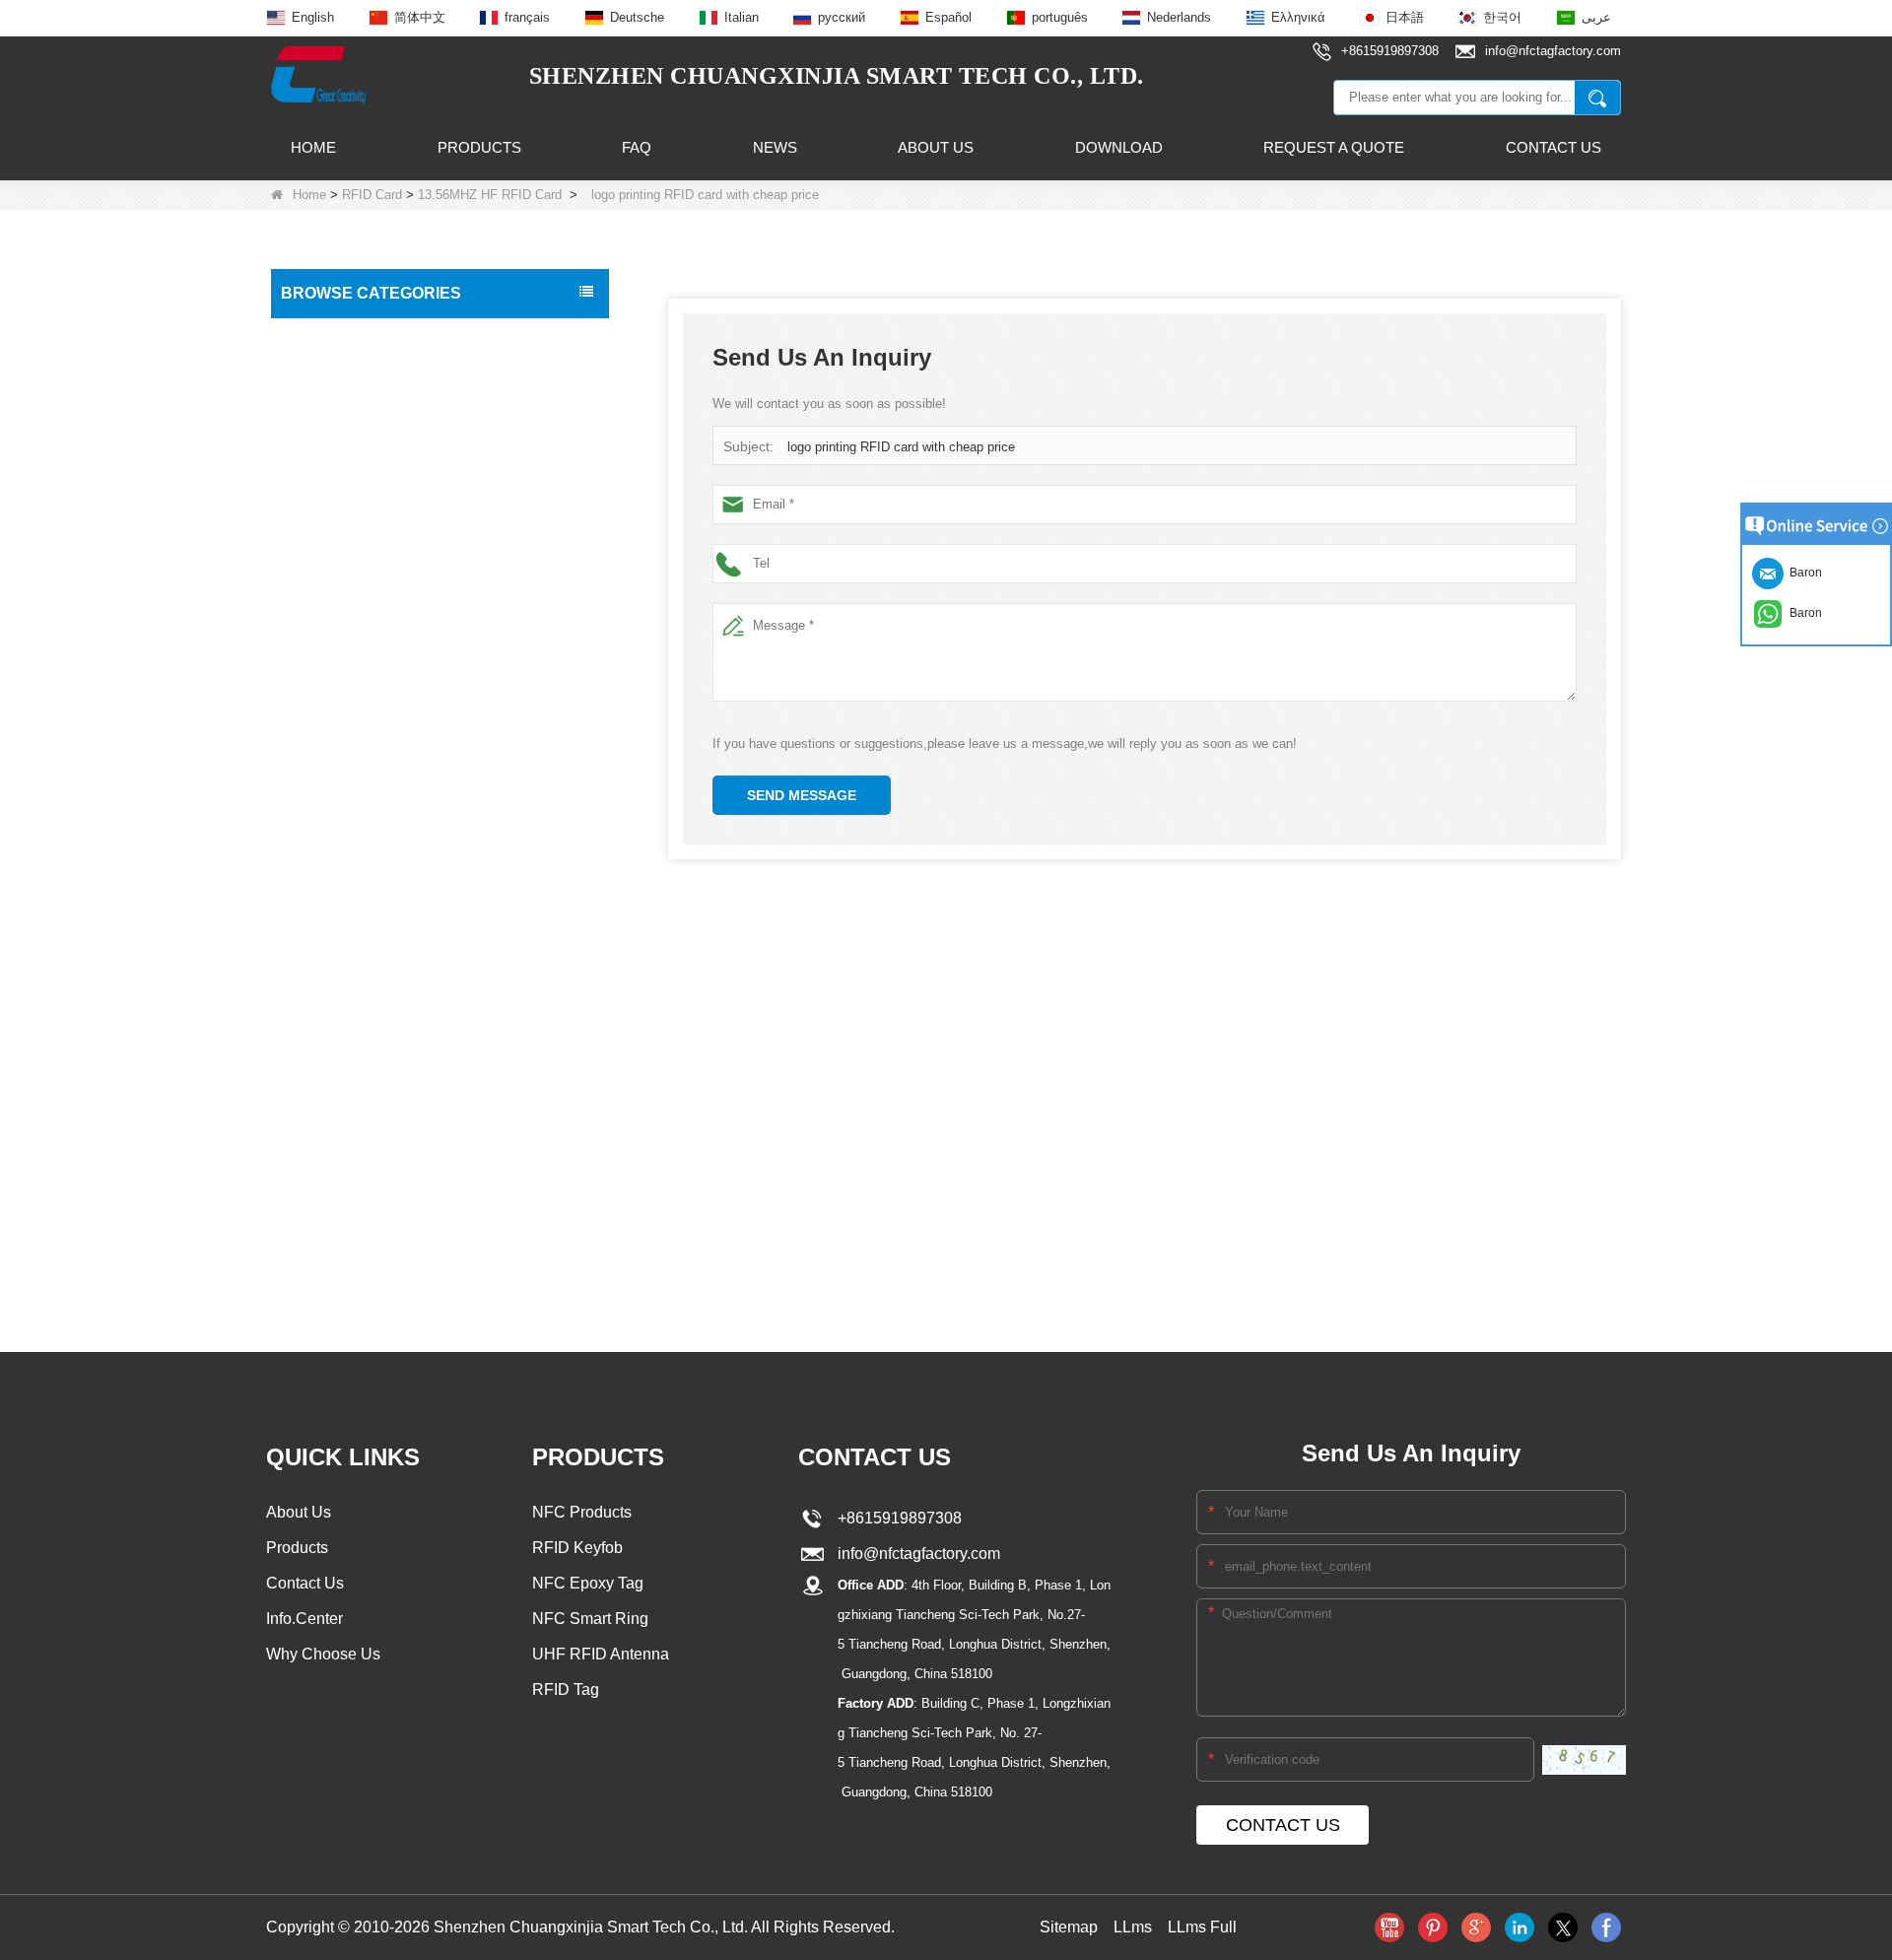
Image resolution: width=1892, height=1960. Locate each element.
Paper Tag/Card (336, 1149)
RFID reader (326, 859)
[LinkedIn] (1520, 1927)
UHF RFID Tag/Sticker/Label (375, 818)
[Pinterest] (1433, 1927)
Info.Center (304, 1619)
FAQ (637, 147)
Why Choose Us (323, 1654)
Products (479, 147)
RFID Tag (316, 570)
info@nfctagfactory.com (915, 1554)
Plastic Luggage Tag (350, 1025)
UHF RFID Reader (344, 777)
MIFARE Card (342, 374)
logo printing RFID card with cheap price (901, 447)
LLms (1133, 1927)
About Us (936, 147)
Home (313, 147)
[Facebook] (1606, 1927)
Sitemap (1069, 1927)
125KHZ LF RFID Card (367, 412)
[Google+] (1476, 1927)
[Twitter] (1563, 1927)
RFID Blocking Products (361, 942)
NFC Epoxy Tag (588, 1583)
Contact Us (1554, 147)
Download (1119, 147)
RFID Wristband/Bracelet (364, 611)
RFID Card (372, 195)
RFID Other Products (352, 1190)
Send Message (802, 795)
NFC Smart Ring (590, 1619)
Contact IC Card (337, 1232)
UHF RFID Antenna (347, 901)
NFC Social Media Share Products (393, 694)
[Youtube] (1389, 1927)
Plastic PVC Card (340, 983)
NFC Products (331, 652)
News (775, 147)
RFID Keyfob (327, 735)
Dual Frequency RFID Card (377, 528)
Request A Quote (1334, 147)
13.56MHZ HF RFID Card (490, 195)
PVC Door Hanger (343, 1066)
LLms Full (1202, 1927)
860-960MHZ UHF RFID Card (385, 489)
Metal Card (321, 1108)
